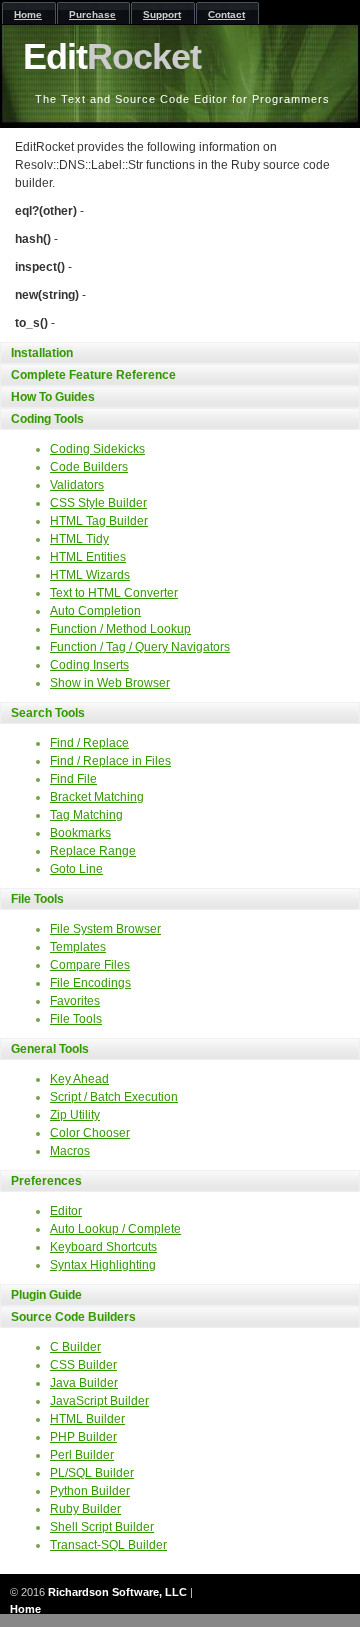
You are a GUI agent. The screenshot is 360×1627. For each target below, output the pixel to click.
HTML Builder (87, 1419)
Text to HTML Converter (114, 593)
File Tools (37, 899)
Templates (78, 947)
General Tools (50, 1049)
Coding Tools (47, 419)
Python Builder (90, 1491)
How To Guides (53, 397)
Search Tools (48, 713)
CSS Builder (83, 1365)
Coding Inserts (89, 665)
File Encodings (90, 983)
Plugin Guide (46, 1295)
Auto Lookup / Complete (115, 1229)
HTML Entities (88, 557)
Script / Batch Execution (114, 1097)
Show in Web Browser (110, 683)
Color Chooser (90, 1133)
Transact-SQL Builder (108, 1545)
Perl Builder (82, 1455)
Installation (42, 353)
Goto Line (76, 869)
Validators (77, 485)
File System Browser (105, 929)
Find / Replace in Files (110, 761)
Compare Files (90, 965)
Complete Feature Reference (93, 375)
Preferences (46, 1181)
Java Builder (84, 1383)
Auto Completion (95, 611)
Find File (73, 779)
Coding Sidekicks (97, 449)
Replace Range (93, 851)
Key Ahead (79, 1079)
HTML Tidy (79, 539)
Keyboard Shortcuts (103, 1247)
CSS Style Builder (98, 503)
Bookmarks (80, 833)
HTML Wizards (90, 575)
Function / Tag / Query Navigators (140, 647)
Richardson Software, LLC (117, 1592)
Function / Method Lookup (120, 629)
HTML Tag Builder (99, 521)
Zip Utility (75, 1115)
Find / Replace (89, 743)
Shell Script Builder (102, 1527)
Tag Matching (86, 815)
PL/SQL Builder (92, 1473)
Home (25, 1609)
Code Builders (89, 467)
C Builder (75, 1347)
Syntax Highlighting (103, 1265)
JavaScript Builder (99, 1401)
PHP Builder (83, 1437)
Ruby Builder (85, 1509)
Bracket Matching (97, 797)
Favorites (75, 1001)
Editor (66, 1211)
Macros (70, 1151)
